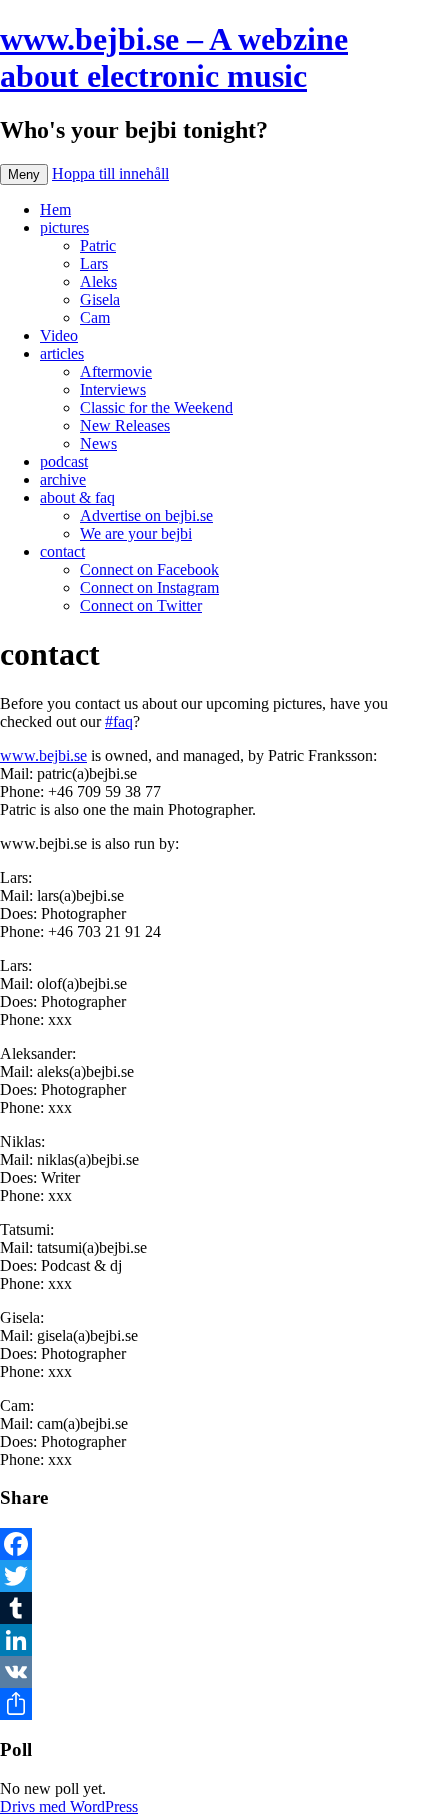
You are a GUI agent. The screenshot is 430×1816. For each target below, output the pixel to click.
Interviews (113, 389)
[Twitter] (215, 1576)
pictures (64, 227)
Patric (98, 245)
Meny (24, 174)
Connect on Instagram (149, 587)
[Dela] (215, 1704)
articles (62, 353)
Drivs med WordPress (69, 1806)
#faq (119, 721)
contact (62, 551)
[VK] (215, 1672)
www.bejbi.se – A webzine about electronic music (174, 57)
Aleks (98, 281)
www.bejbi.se (43, 755)
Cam (95, 317)
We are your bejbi (136, 533)
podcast (64, 461)
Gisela (100, 299)
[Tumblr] (215, 1608)
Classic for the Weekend (156, 407)
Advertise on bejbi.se (146, 515)
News (98, 443)
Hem (55, 209)
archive (63, 479)
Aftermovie (116, 371)
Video (59, 335)
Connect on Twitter (141, 605)
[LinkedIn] (215, 1640)
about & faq (77, 497)
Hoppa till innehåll (110, 173)
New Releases (125, 425)
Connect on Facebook (149, 569)
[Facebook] (215, 1544)
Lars (94, 263)
